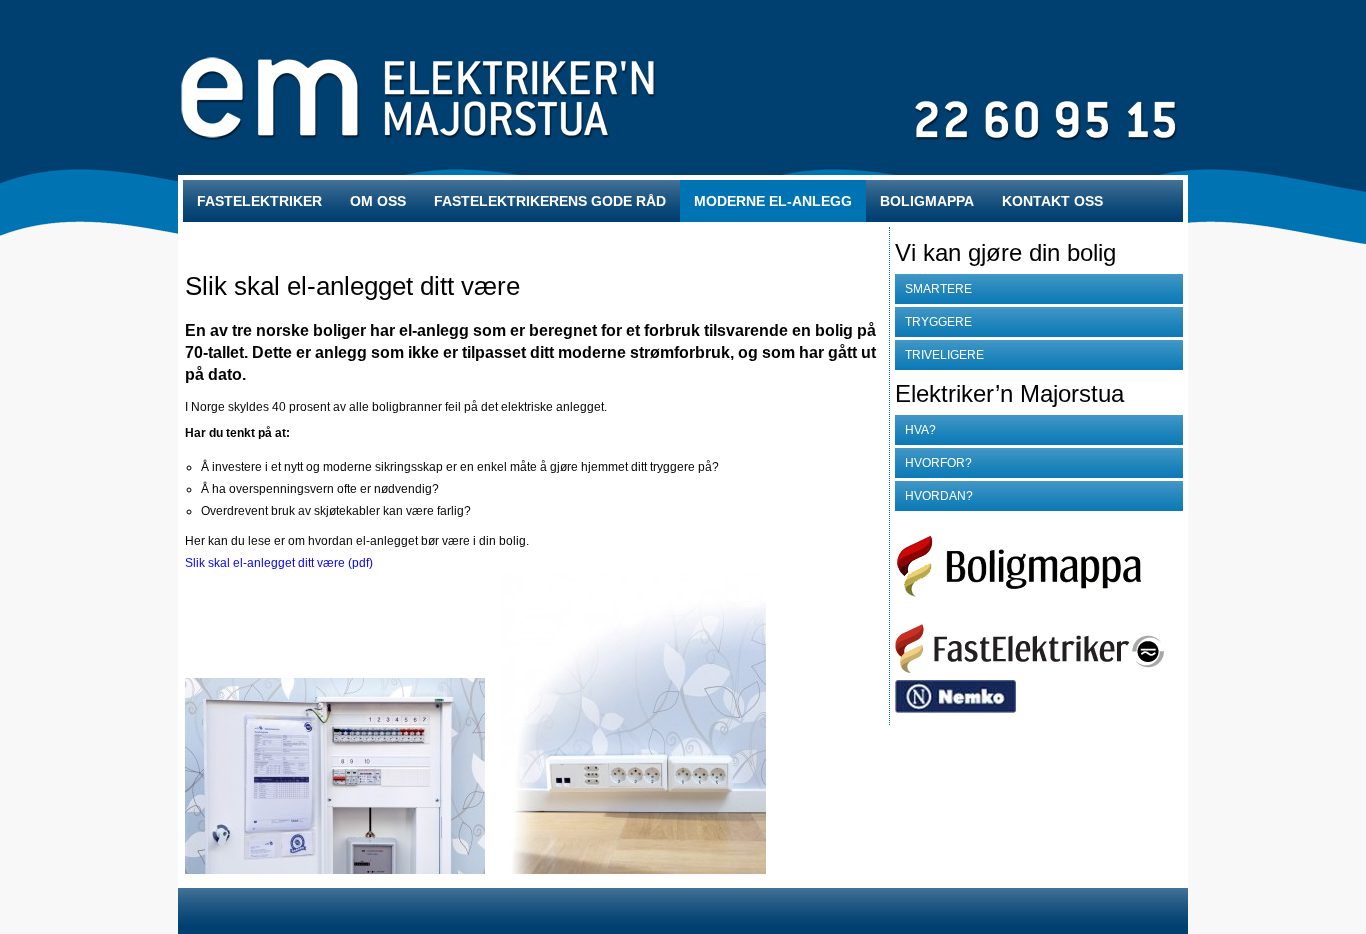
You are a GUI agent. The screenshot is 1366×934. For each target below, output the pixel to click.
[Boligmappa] (1037, 613)
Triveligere (944, 355)
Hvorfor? (938, 463)
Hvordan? (939, 496)
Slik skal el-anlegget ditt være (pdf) (279, 563)
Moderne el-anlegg (773, 201)
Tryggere (938, 322)
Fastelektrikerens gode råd (550, 201)
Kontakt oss (1052, 201)
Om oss (378, 201)
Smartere (938, 289)
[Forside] (1029, 669)
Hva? (920, 430)
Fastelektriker (259, 201)
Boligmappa (927, 201)
